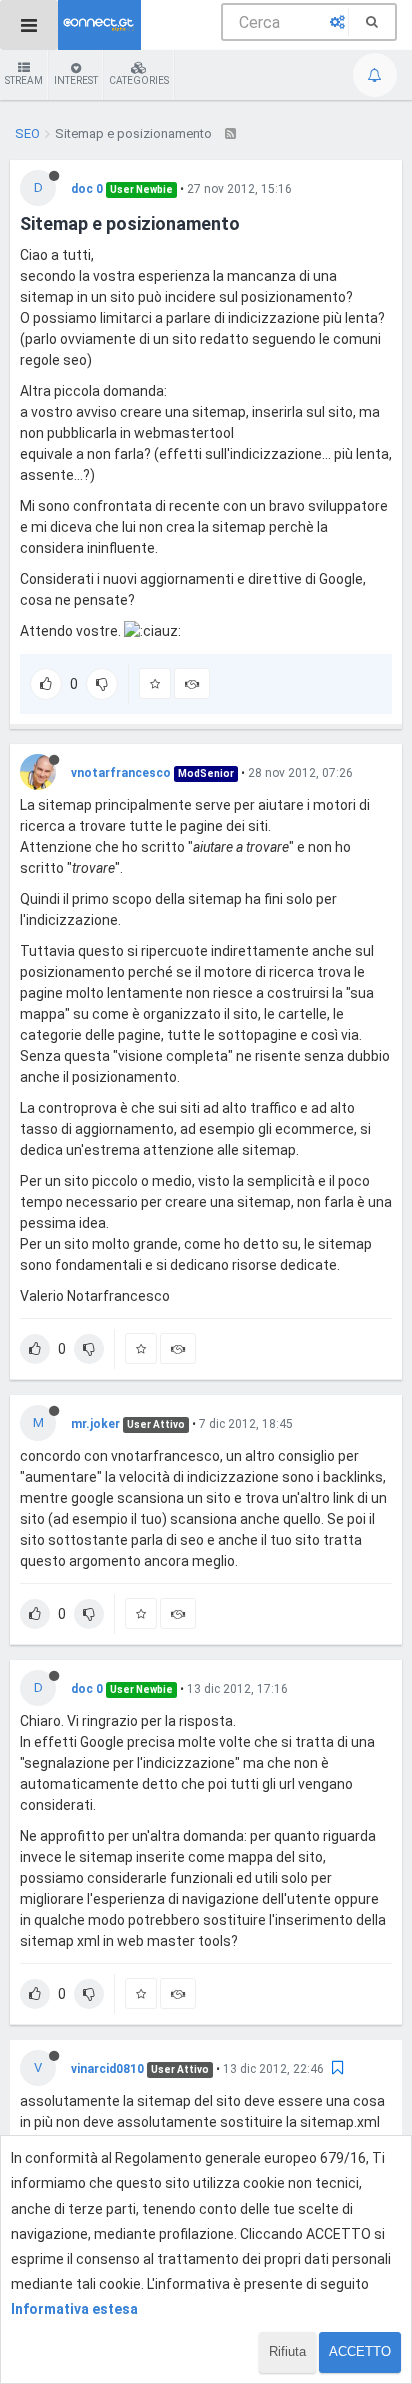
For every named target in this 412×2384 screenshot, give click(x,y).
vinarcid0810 (107, 2069)
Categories (139, 80)
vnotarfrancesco (121, 773)
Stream (24, 80)
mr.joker (95, 1424)
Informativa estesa (74, 2309)
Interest (76, 80)
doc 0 (87, 189)
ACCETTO (360, 2351)
